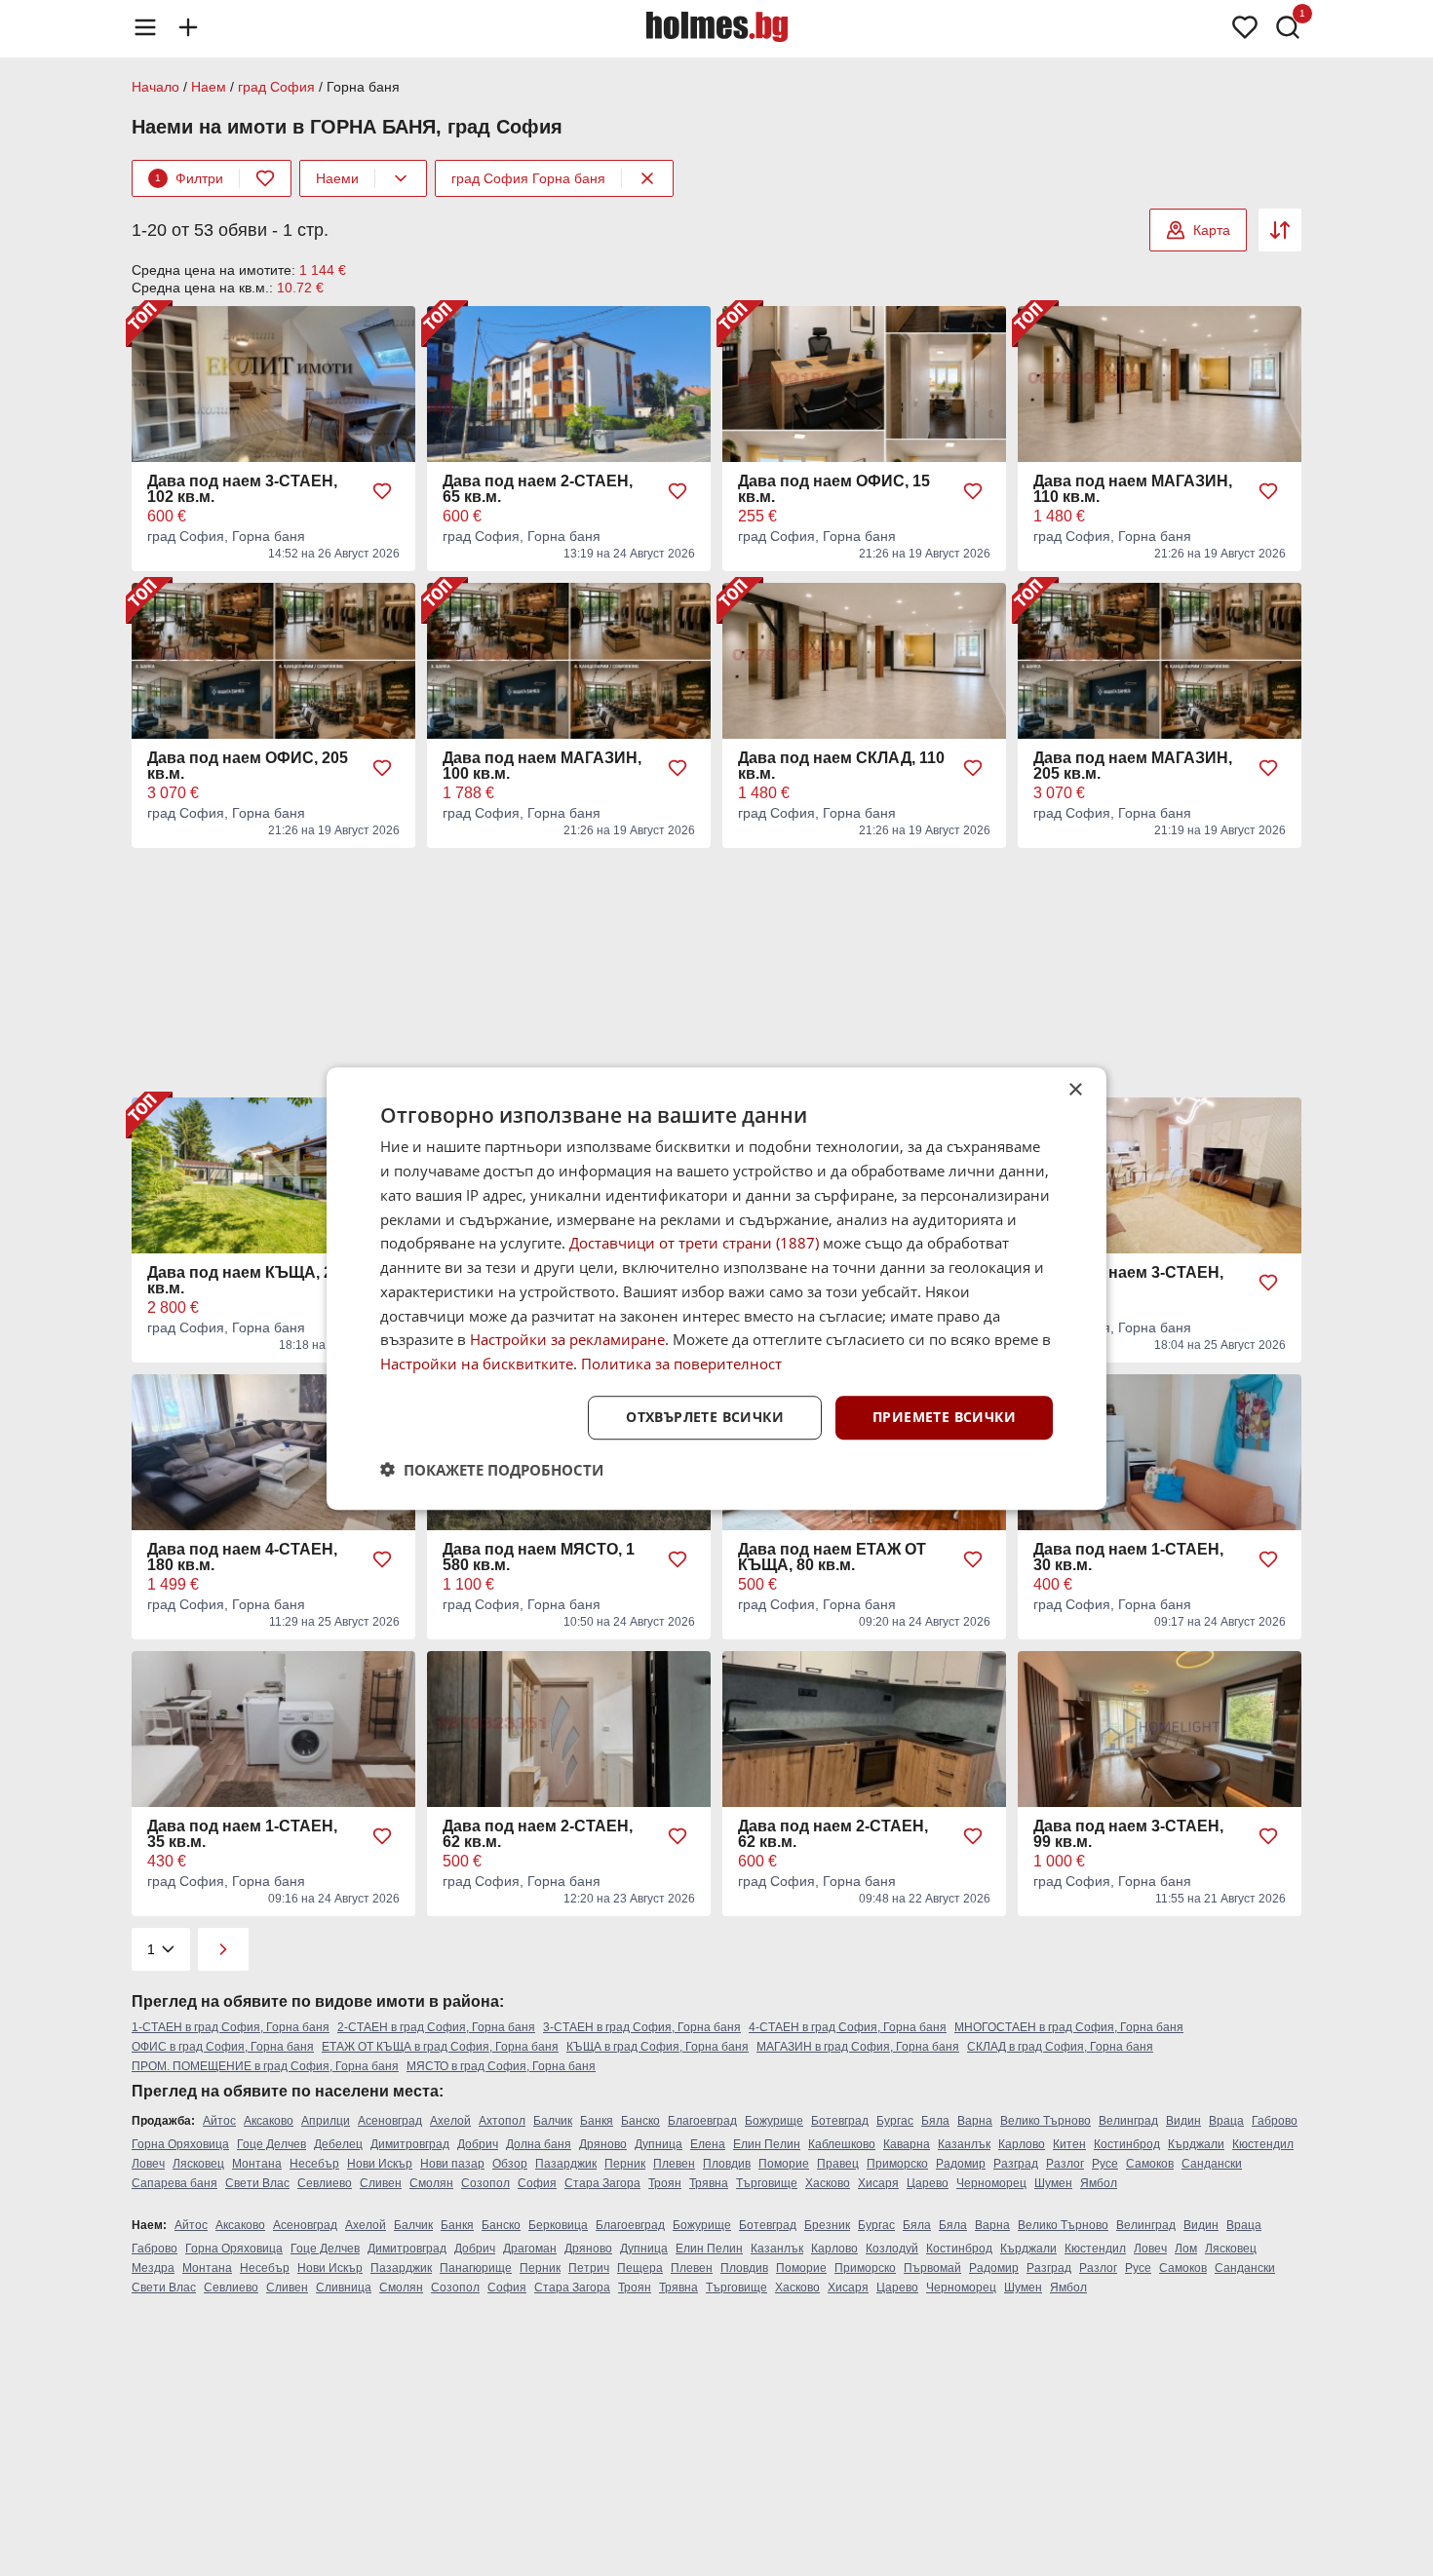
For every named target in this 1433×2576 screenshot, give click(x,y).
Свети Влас (257, 2183)
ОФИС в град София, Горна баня (223, 2047)
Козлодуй (892, 2249)
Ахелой (450, 2121)
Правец (838, 2164)
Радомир (961, 2164)
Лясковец (198, 2164)
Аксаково (269, 2121)
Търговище (767, 2183)
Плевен (674, 2164)
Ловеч (148, 2164)
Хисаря (878, 2183)
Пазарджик (566, 2164)
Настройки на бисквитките (477, 1364)
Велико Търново (1046, 2121)
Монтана (257, 2164)
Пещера (640, 2268)
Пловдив (727, 2164)
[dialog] (716, 1288)
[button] (492, 1469)
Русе (1105, 2164)
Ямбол (1099, 2183)
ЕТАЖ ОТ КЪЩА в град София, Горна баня (440, 2047)
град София (276, 87)
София (537, 2183)
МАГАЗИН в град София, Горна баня (858, 2047)
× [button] (1075, 1090)
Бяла (935, 2121)
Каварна (907, 2144)
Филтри (189, 178)
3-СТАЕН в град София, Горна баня (642, 2027)
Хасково (828, 2183)
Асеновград (390, 2121)
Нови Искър (380, 2164)
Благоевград (702, 2121)
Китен (1069, 2144)
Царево (928, 2183)
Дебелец (338, 2144)
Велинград (1128, 2121)
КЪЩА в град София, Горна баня (658, 2047)
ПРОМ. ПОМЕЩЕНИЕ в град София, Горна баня (265, 2066)
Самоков (1150, 2164)
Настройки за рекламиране (567, 1339)
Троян (665, 2183)
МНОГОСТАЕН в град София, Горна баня (1069, 2027)
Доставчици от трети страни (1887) (694, 1243)
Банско (640, 2121)
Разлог (1065, 2164)
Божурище (774, 2121)
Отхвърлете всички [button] (705, 1417)
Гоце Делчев (271, 2144)
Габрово (1275, 2121)
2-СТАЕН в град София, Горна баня (436, 2027)
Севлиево (325, 2183)
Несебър (314, 2164)
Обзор (510, 2164)
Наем (209, 87)
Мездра (153, 2268)
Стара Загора (602, 2183)
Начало (155, 87)
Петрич (589, 2268)
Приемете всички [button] (944, 1417)
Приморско (897, 2164)
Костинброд (1127, 2144)
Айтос (219, 2121)
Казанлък (964, 2144)
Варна (975, 2121)
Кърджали (1196, 2144)
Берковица (558, 2225)
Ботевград (840, 2121)
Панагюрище (476, 2268)
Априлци (326, 2121)
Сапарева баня (174, 2183)
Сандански (1212, 2164)
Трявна (709, 2183)
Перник (625, 2164)
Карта (1212, 230)
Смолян (431, 2183)
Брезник (827, 2225)
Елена (708, 2144)
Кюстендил (1263, 2144)
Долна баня (539, 2144)
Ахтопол (502, 2121)
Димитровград (410, 2144)
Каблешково (842, 2144)
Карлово (1022, 2144)
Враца (1226, 2121)
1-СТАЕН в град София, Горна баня (231, 2027)
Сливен (381, 2183)
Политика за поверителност (681, 1364)
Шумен (1053, 2183)
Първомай (932, 2268)
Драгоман (530, 2249)
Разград (1016, 2164)
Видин (1183, 2121)
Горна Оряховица (180, 2144)
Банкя (597, 2121)
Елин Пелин (767, 2144)
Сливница (344, 2288)
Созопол (485, 2183)
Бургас (895, 2121)
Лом (1186, 2249)
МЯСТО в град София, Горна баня (501, 2066)
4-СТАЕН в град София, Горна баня (848, 2027)
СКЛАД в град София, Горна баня (1060, 2047)
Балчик (553, 2121)
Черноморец (991, 2183)
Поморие (784, 2164)
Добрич (478, 2144)
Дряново (603, 2144)
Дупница (658, 2144)
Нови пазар (452, 2164)
